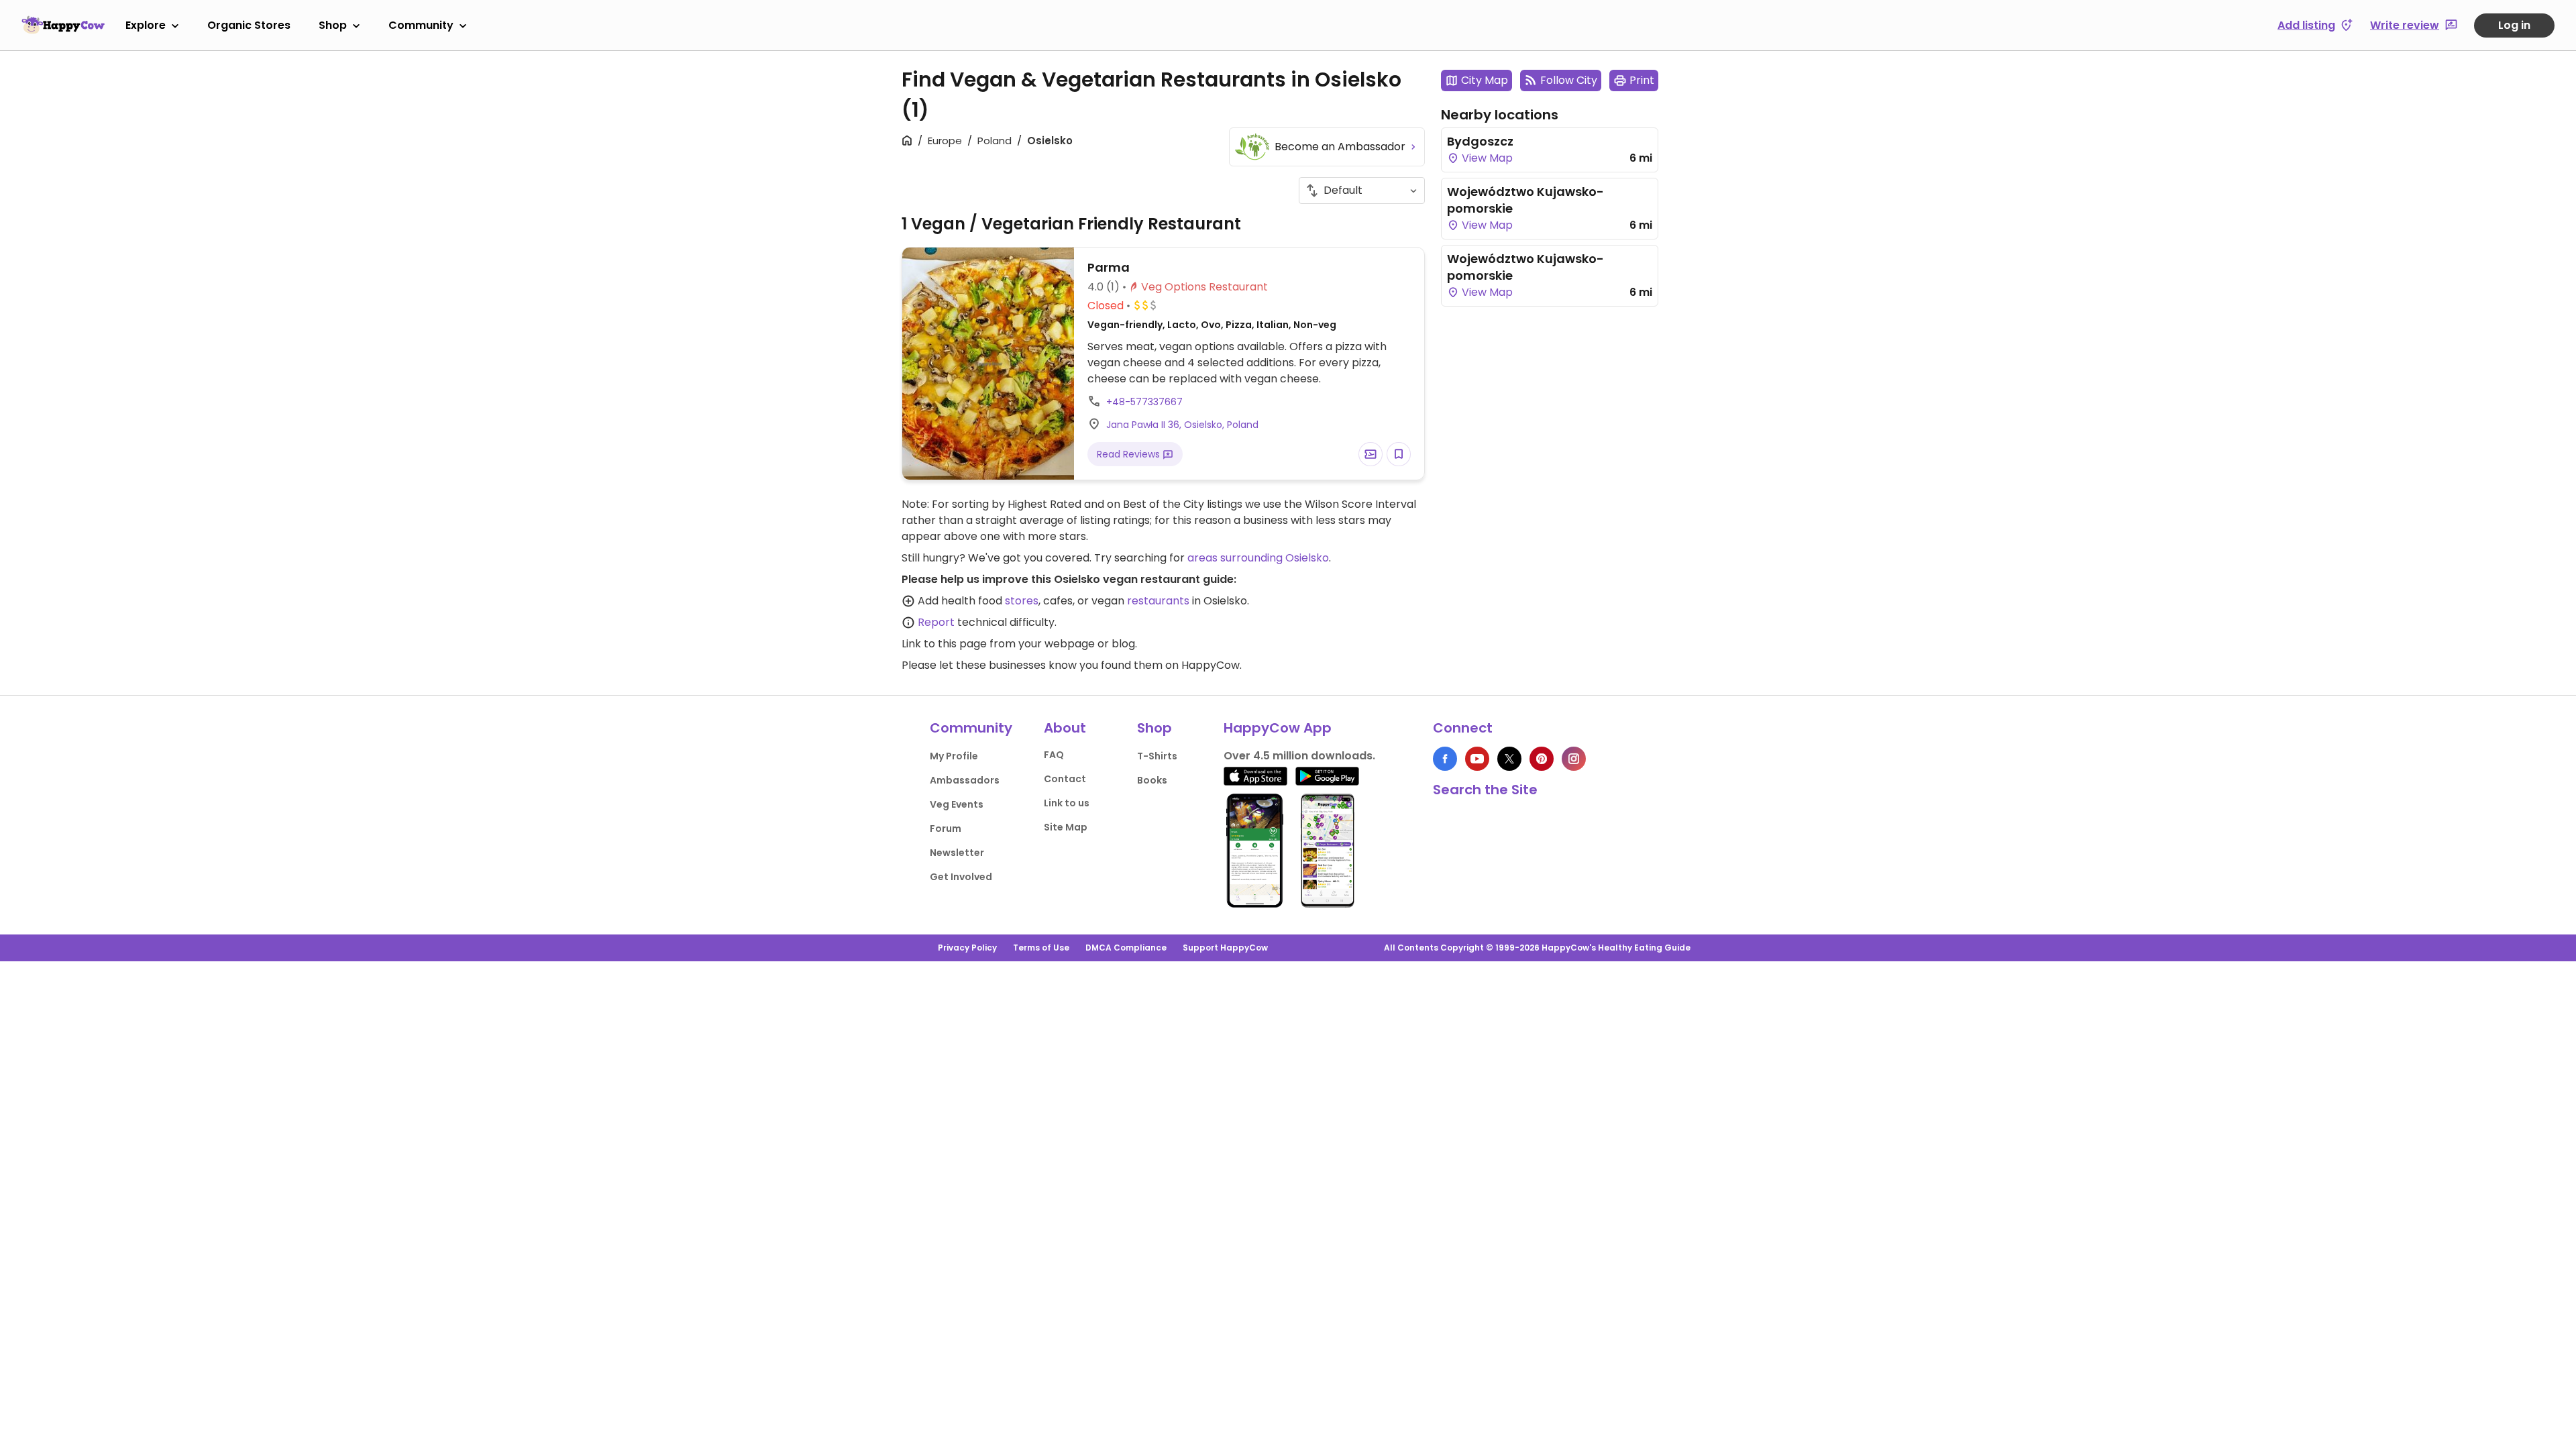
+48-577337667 (1144, 402)
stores (1022, 601)
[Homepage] (63, 25)
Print (1642, 80)
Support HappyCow (1225, 948)
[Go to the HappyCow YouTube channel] (1477, 759)
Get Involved (961, 877)
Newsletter (957, 853)
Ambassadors (965, 780)
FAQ (1054, 755)
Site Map (1066, 827)
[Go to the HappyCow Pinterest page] (1542, 759)
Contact (1065, 779)
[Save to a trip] (1371, 454)
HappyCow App (1278, 728)
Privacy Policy (967, 948)
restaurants (1158, 601)
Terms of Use (1041, 948)
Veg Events (957, 804)
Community (421, 25)
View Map (1486, 158)
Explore (146, 25)
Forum (946, 828)
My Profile (954, 756)
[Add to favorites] (1399, 454)
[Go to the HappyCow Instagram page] (1574, 759)
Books (1152, 780)
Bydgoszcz (1480, 141)
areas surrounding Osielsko (1258, 558)
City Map (1485, 80)
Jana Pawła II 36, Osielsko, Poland (1182, 425)
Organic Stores (249, 25)
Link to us (1067, 803)
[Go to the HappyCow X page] (1509, 759)
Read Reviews (1130, 454)
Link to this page (944, 644)
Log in (2514, 25)
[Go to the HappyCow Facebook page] (1445, 759)
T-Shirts (1157, 756)
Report (936, 622)
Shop (333, 25)
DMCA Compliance (1126, 948)
